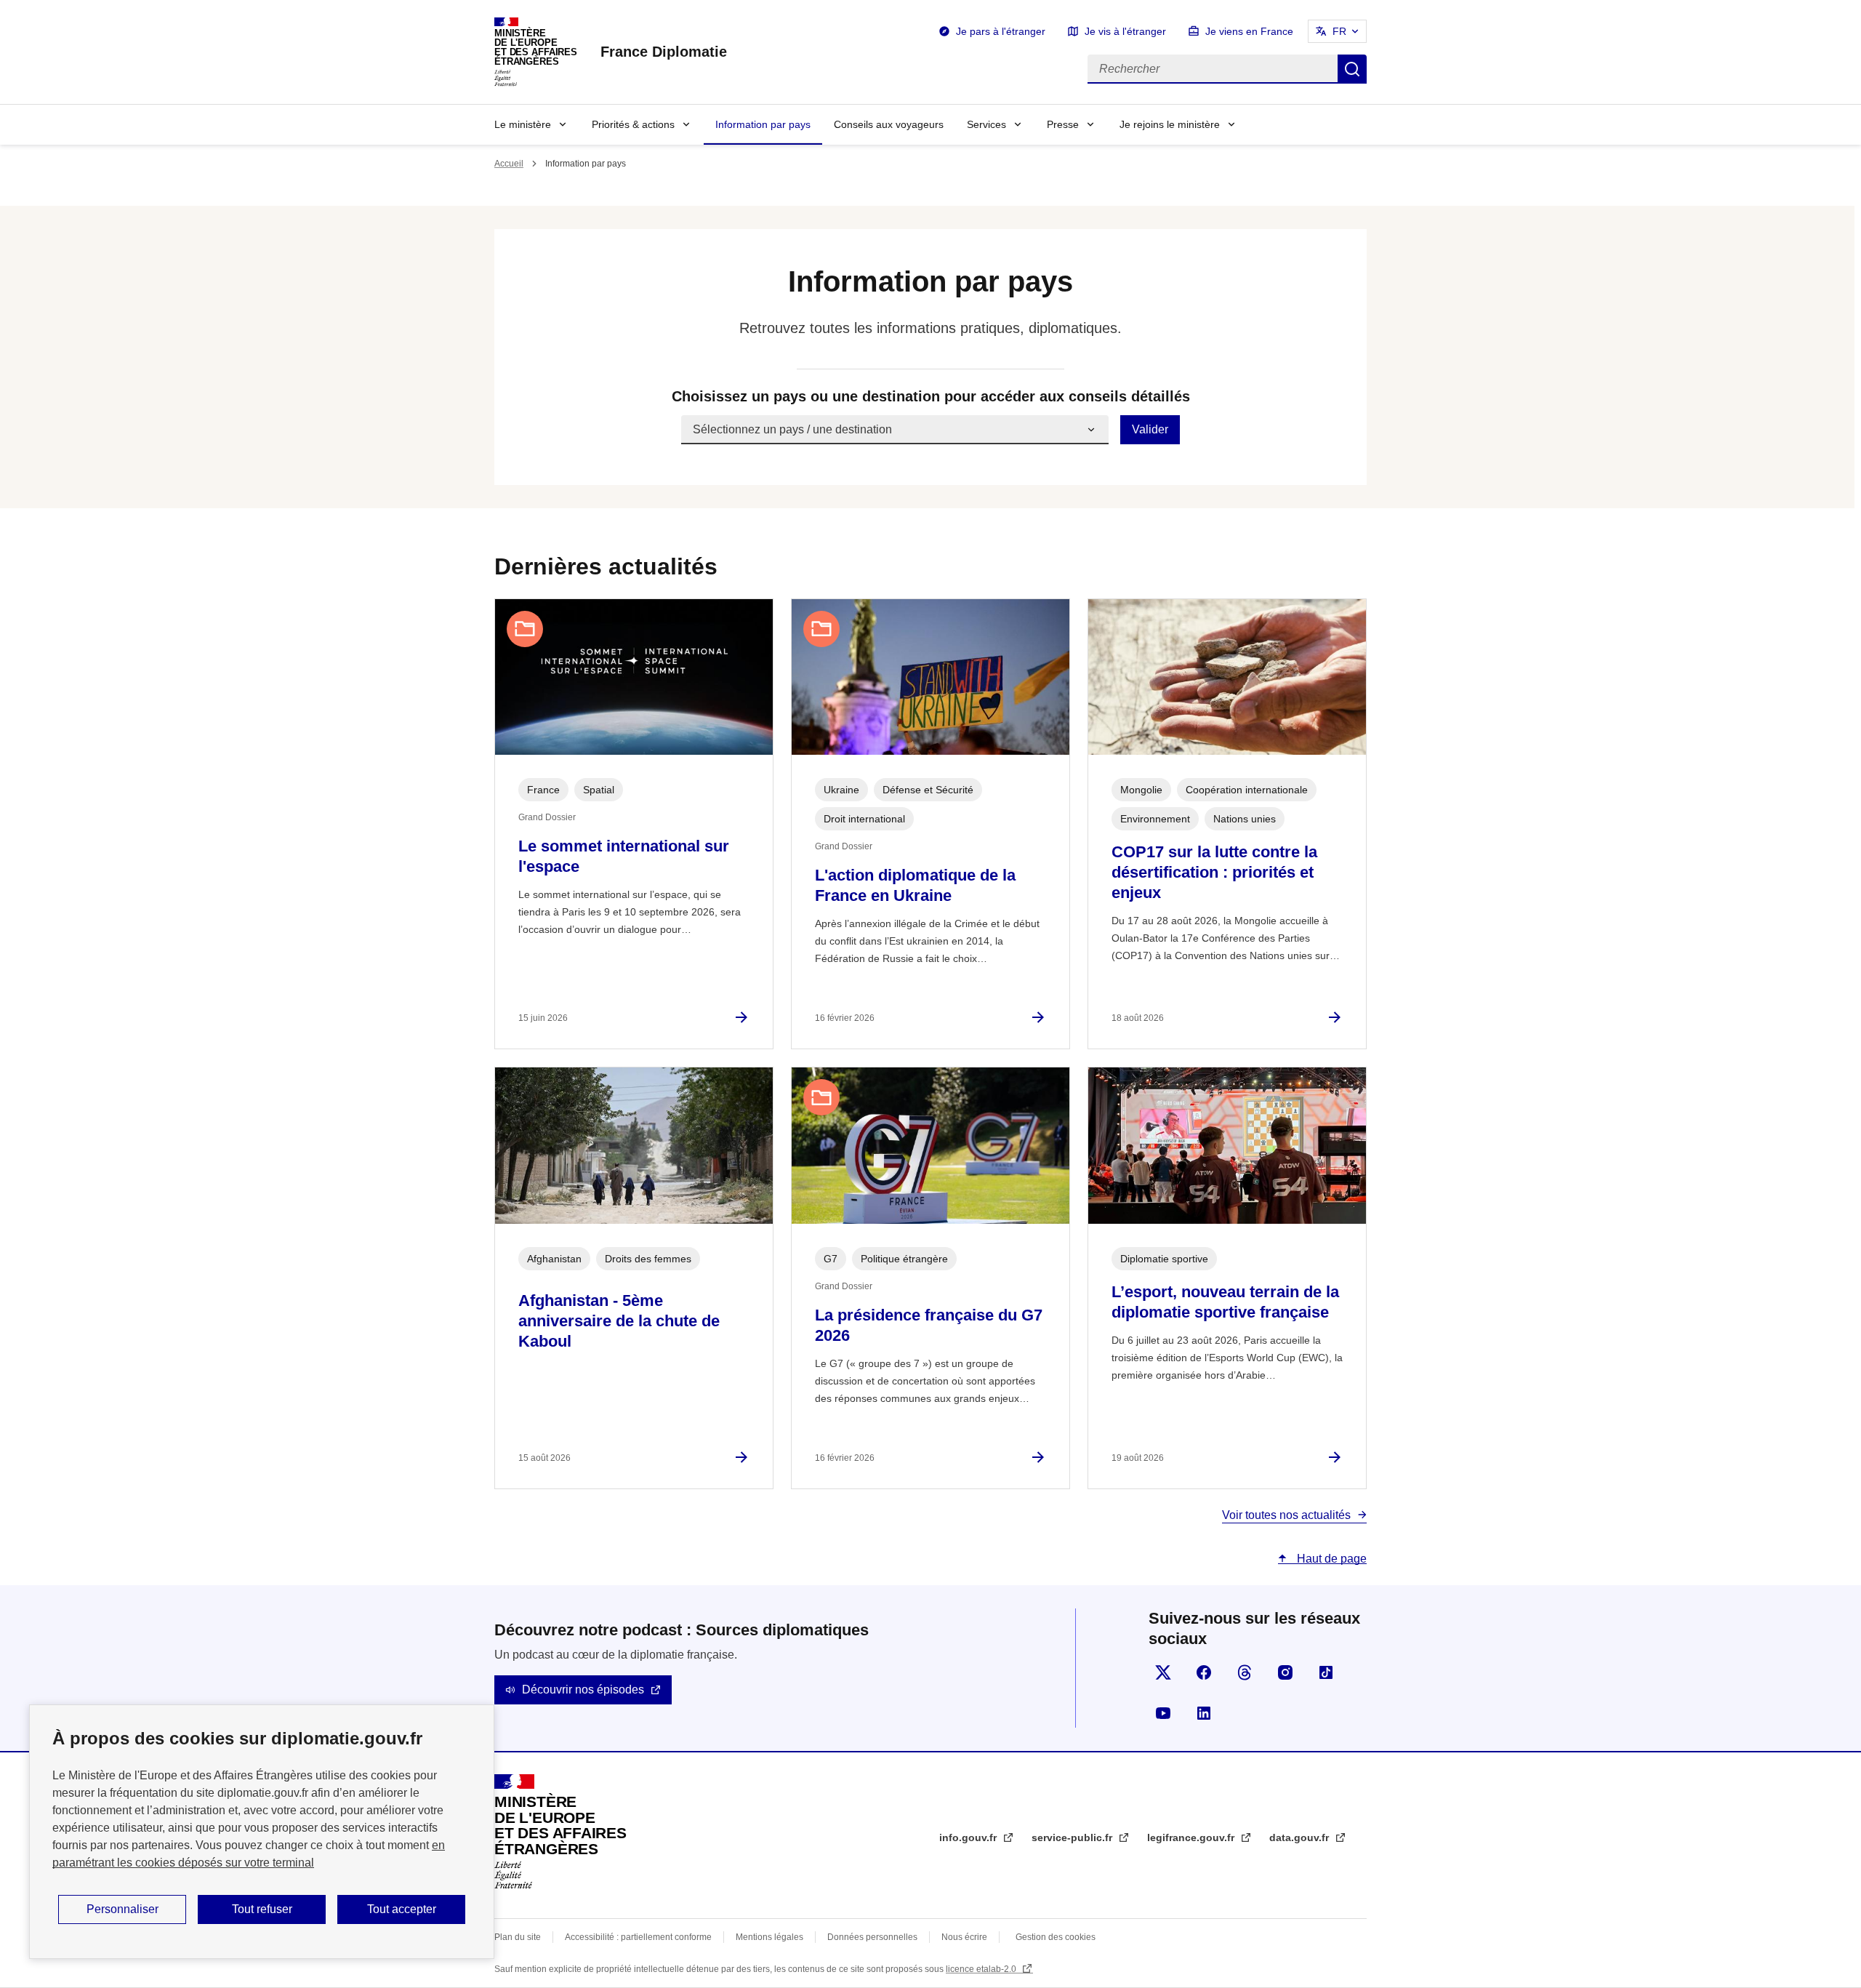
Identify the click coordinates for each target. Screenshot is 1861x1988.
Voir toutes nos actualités (1286, 1515)
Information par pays (763, 124)
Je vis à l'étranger (1125, 31)
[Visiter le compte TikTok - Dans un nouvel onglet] (1326, 1672)
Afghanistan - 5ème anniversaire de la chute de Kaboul (619, 1321)
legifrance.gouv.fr (1192, 1837)
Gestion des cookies (1056, 1937)
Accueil (509, 164)
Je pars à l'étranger (1001, 31)
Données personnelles (872, 1937)
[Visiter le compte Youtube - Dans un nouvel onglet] (1163, 1713)
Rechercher (1352, 69)
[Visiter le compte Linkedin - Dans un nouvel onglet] (1204, 1713)
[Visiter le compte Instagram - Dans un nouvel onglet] (1285, 1672)
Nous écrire (964, 1937)
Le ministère (523, 124)
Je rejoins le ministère (1170, 124)
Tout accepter (402, 1909)
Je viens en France (1249, 31)
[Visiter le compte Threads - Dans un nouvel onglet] (1245, 1672)
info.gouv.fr (969, 1837)
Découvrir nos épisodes (583, 1690)
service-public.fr (1073, 1837)
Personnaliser (122, 1909)
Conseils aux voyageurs (889, 124)
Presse (1063, 124)
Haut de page (1330, 1559)
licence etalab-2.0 (982, 1969)
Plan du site (518, 1937)
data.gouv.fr (1301, 1837)
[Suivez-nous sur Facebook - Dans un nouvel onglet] (1204, 1672)
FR (1339, 31)
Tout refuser (262, 1909)
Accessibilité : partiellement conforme (638, 1937)
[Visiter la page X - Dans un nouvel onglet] (1163, 1672)
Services (986, 124)
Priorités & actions (633, 124)
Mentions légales (769, 1937)
